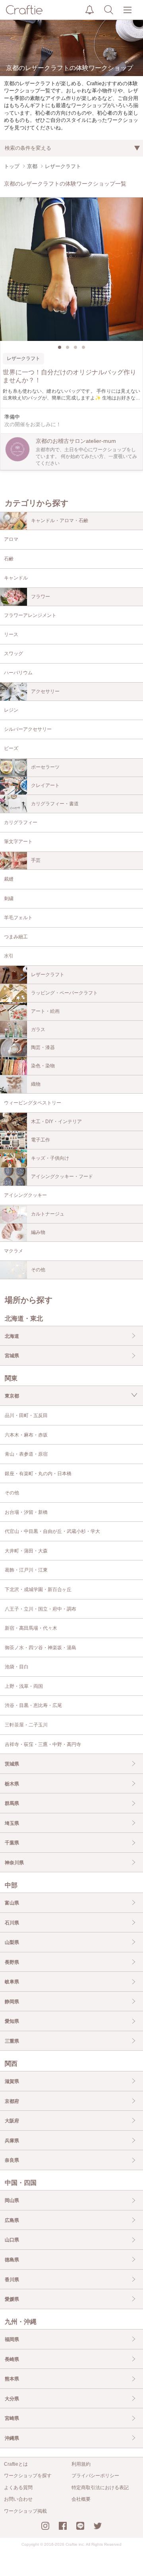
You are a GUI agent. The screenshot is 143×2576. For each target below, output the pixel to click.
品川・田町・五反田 (26, 1415)
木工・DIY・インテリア (56, 1122)
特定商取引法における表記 (100, 2488)
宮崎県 (12, 2418)
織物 (36, 1084)
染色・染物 (43, 1066)
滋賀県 (12, 2081)
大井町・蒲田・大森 (26, 1551)
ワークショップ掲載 (25, 2511)
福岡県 (12, 2339)
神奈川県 (14, 1863)
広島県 (12, 2220)
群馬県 (12, 1803)
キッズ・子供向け (50, 1158)
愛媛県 (12, 2299)
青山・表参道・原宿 (26, 1454)
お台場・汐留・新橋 (26, 1512)
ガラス (38, 1030)
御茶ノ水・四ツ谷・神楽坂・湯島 (41, 1648)
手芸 (36, 860)
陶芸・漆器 (43, 1047)
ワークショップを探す (28, 2476)
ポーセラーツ (45, 767)
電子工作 (41, 1140)
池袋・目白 (17, 1667)
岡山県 (12, 2200)
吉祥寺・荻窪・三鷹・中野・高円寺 (43, 1744)
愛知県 (12, 2021)
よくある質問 (18, 2488)
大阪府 (12, 2121)
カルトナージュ (48, 1214)
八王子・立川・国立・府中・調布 (41, 1609)
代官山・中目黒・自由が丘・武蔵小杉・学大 (52, 1531)
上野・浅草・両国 (24, 1686)
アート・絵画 (45, 1011)
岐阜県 (12, 1982)
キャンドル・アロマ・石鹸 (60, 521)
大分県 (12, 2399)
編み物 (38, 1232)
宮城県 (12, 1356)
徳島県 (12, 2260)
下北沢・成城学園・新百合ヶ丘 (38, 1589)
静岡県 (12, 2002)
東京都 (12, 1396)
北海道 (12, 1336)
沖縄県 (12, 2438)
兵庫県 (12, 2141)
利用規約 (81, 2464)
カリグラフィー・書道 (55, 804)
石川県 (12, 1923)
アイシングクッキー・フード (62, 1176)
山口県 (12, 2240)
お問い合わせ (18, 2499)
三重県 (12, 2041)
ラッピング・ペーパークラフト (64, 993)
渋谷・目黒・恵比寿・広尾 (33, 1705)
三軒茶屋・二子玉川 (26, 1725)
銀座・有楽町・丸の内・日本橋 (38, 1474)
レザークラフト (48, 975)
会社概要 (81, 2499)
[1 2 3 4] (71, 269)
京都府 (12, 2101)
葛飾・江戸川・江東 (26, 1570)
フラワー (41, 597)
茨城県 (12, 1764)
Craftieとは (16, 2464)
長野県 (12, 1962)
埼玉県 (12, 1823)
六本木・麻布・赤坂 (26, 1435)
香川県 (12, 2280)
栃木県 (12, 1784)
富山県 (12, 1903)
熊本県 (12, 2379)
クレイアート (45, 785)
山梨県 (12, 1942)
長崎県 (12, 2359)
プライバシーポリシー (95, 2476)
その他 (38, 1270)
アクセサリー (45, 691)
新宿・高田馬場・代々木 (31, 1628)
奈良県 (12, 2160)
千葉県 (12, 1843)
